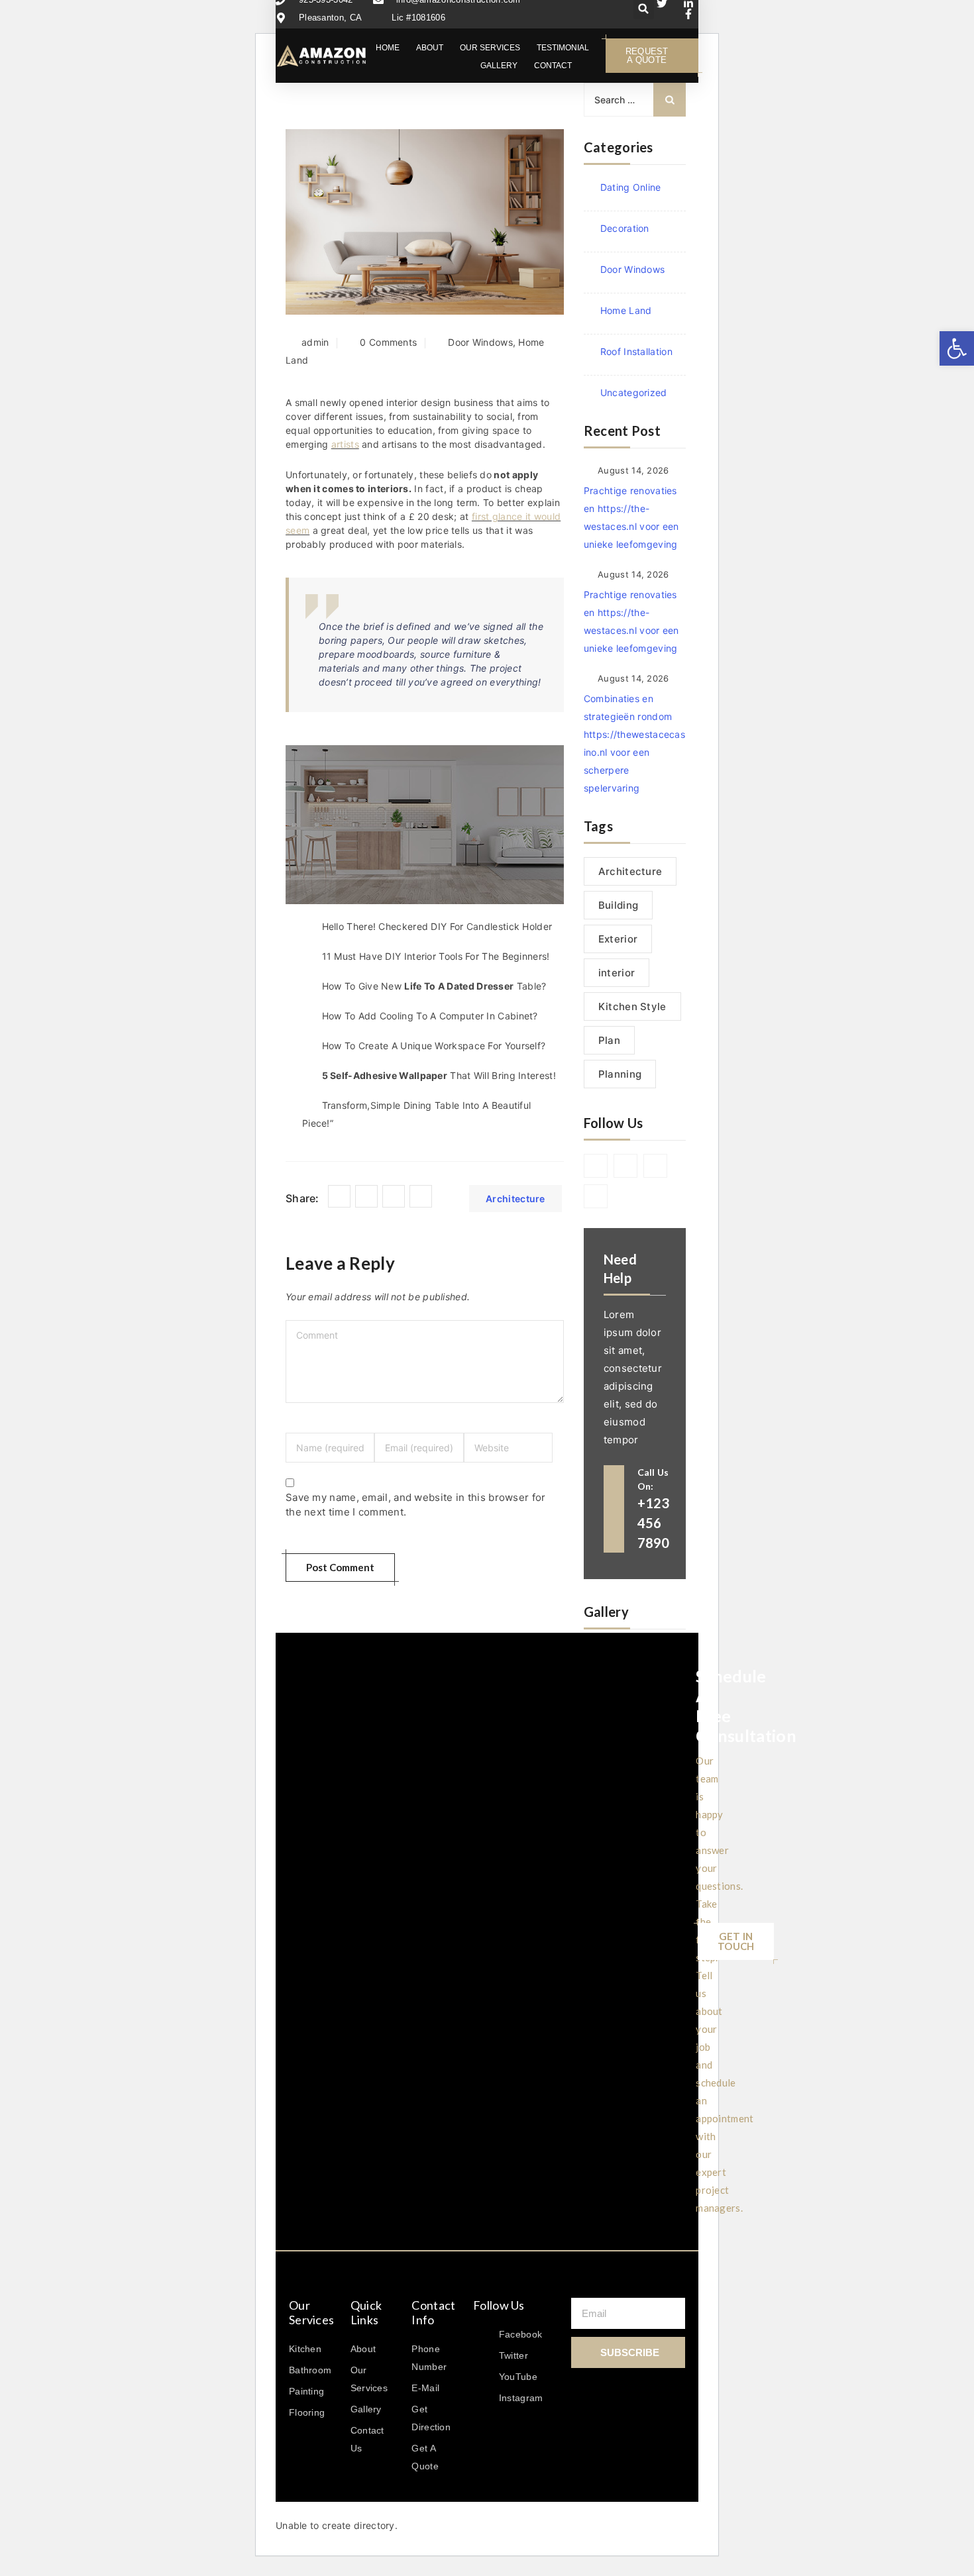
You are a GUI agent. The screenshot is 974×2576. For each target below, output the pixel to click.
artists (345, 444)
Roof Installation (636, 351)
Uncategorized (634, 392)
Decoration (625, 228)
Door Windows (480, 342)
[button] (957, 348)
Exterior (618, 939)
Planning (620, 1074)
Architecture (515, 1199)
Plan (609, 1040)
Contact (553, 66)
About (430, 48)
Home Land (626, 310)
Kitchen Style (632, 1006)
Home (388, 48)
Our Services (490, 48)
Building (618, 905)
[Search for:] (635, 100)
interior (617, 973)
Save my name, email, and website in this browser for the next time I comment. (416, 1505)
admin (315, 342)
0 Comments (388, 342)
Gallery (499, 66)
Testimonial (563, 48)
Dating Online (631, 187)
